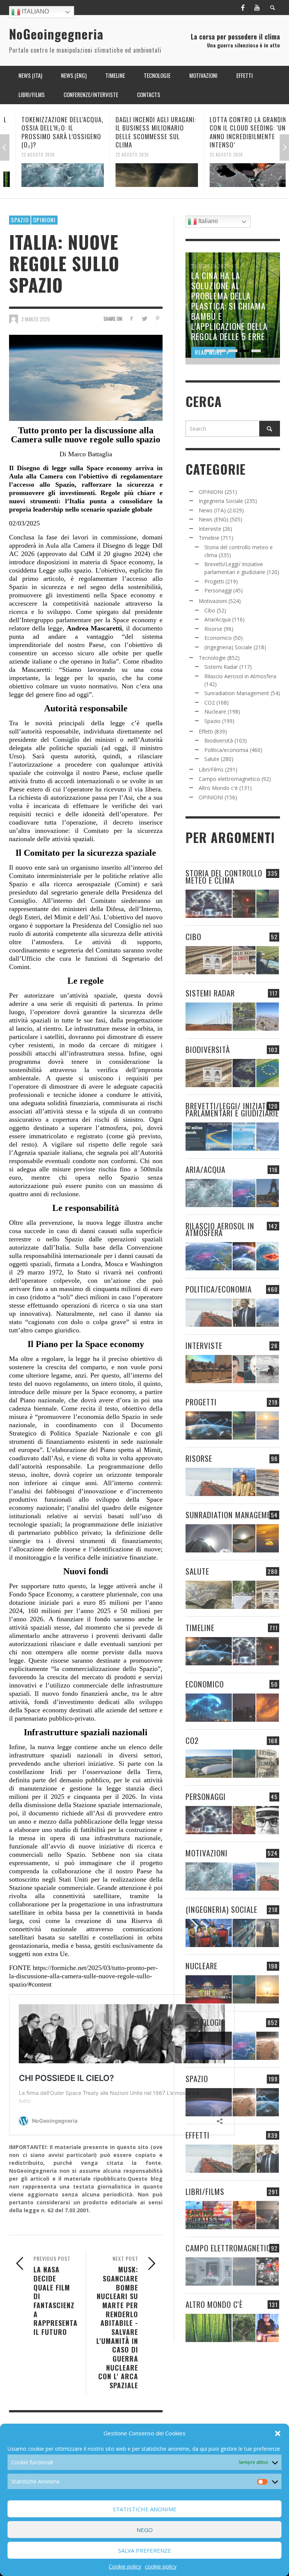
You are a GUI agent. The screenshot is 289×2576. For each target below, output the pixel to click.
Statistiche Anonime (145, 2509)
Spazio (20, 220)
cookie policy (161, 2566)
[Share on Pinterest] (157, 318)
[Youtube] (257, 8)
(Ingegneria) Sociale (228, 647)
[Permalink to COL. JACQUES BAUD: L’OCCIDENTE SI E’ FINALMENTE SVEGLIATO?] (244, 1369)
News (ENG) (214, 519)
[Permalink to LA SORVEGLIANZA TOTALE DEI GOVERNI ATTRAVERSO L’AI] (244, 1933)
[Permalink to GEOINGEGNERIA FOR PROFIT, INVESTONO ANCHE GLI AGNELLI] (268, 1708)
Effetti (206, 731)
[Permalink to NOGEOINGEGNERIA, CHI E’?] (209, 1369)
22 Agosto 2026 (26, 155)
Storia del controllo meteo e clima (224, 876)
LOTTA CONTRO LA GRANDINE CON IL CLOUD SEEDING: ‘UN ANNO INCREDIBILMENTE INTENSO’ (238, 132)
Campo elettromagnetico (229, 779)
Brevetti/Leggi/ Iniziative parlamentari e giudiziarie (232, 1109)
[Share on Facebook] (131, 318)
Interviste (210, 529)
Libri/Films (211, 769)
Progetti (214, 581)
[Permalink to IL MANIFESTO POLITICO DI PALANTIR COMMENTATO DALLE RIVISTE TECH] (268, 1933)
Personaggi (218, 590)
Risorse (213, 629)
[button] (278, 2433)
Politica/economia (226, 750)
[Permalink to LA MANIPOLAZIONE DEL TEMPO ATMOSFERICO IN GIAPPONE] (244, 904)
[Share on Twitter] (144, 318)
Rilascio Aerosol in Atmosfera (240, 676)
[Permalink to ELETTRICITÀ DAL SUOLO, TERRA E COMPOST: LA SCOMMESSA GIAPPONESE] (268, 2328)
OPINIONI (44, 220)
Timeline (209, 538)
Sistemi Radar (221, 667)
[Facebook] (243, 8)
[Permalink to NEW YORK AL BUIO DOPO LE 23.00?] (244, 1708)
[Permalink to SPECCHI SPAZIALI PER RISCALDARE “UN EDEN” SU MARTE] (268, 2046)
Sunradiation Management (237, 693)
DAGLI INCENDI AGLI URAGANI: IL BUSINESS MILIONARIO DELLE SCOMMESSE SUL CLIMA (144, 132)
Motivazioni (213, 601)
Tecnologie (212, 658)
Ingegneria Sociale (221, 501)
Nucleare (215, 712)
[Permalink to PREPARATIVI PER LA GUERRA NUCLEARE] (209, 1989)
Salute (212, 759)
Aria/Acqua (218, 619)
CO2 (210, 702)
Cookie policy (125, 2566)
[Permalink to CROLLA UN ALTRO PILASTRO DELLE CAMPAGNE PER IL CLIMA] (268, 1764)
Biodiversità (219, 740)
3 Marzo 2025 (36, 319)
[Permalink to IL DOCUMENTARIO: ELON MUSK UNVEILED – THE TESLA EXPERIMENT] (268, 2215)
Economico (218, 638)
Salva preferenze (145, 2550)
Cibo (210, 610)
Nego (145, 2530)
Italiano (35, 11)
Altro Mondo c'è (218, 788)
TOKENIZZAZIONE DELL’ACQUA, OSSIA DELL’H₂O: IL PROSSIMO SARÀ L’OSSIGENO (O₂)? (50, 132)
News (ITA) (212, 510)
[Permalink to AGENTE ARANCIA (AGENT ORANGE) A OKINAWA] (209, 1595)
